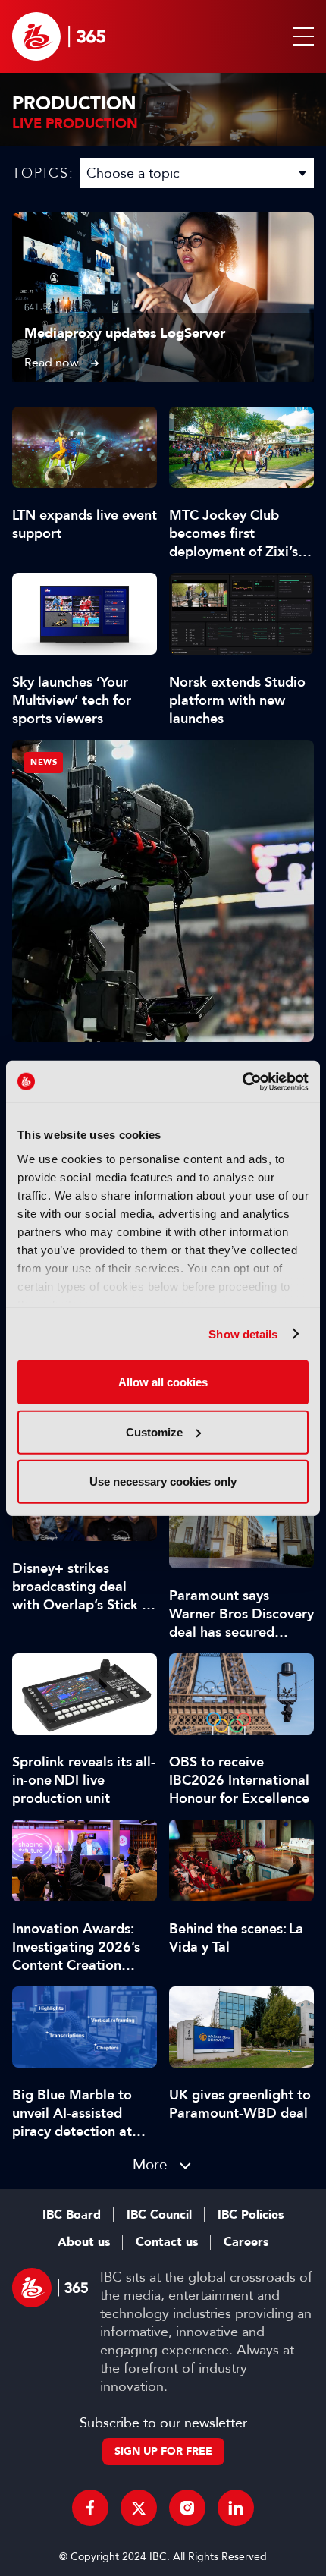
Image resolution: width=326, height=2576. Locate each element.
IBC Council (159, 2215)
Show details (243, 1334)
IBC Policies (251, 2215)
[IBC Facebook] (90, 2508)
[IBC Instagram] (187, 2508)
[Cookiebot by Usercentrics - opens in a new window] (242, 1081)
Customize (154, 1431)
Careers (246, 2242)
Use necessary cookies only (163, 1481)
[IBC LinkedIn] (236, 2508)
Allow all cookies (163, 1382)
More (150, 2164)
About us (84, 2242)
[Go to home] (59, 36)
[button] (300, 36)
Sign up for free (163, 2451)
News (44, 762)
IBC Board (72, 2215)
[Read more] (163, 297)
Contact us (167, 2242)
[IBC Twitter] (139, 2508)
